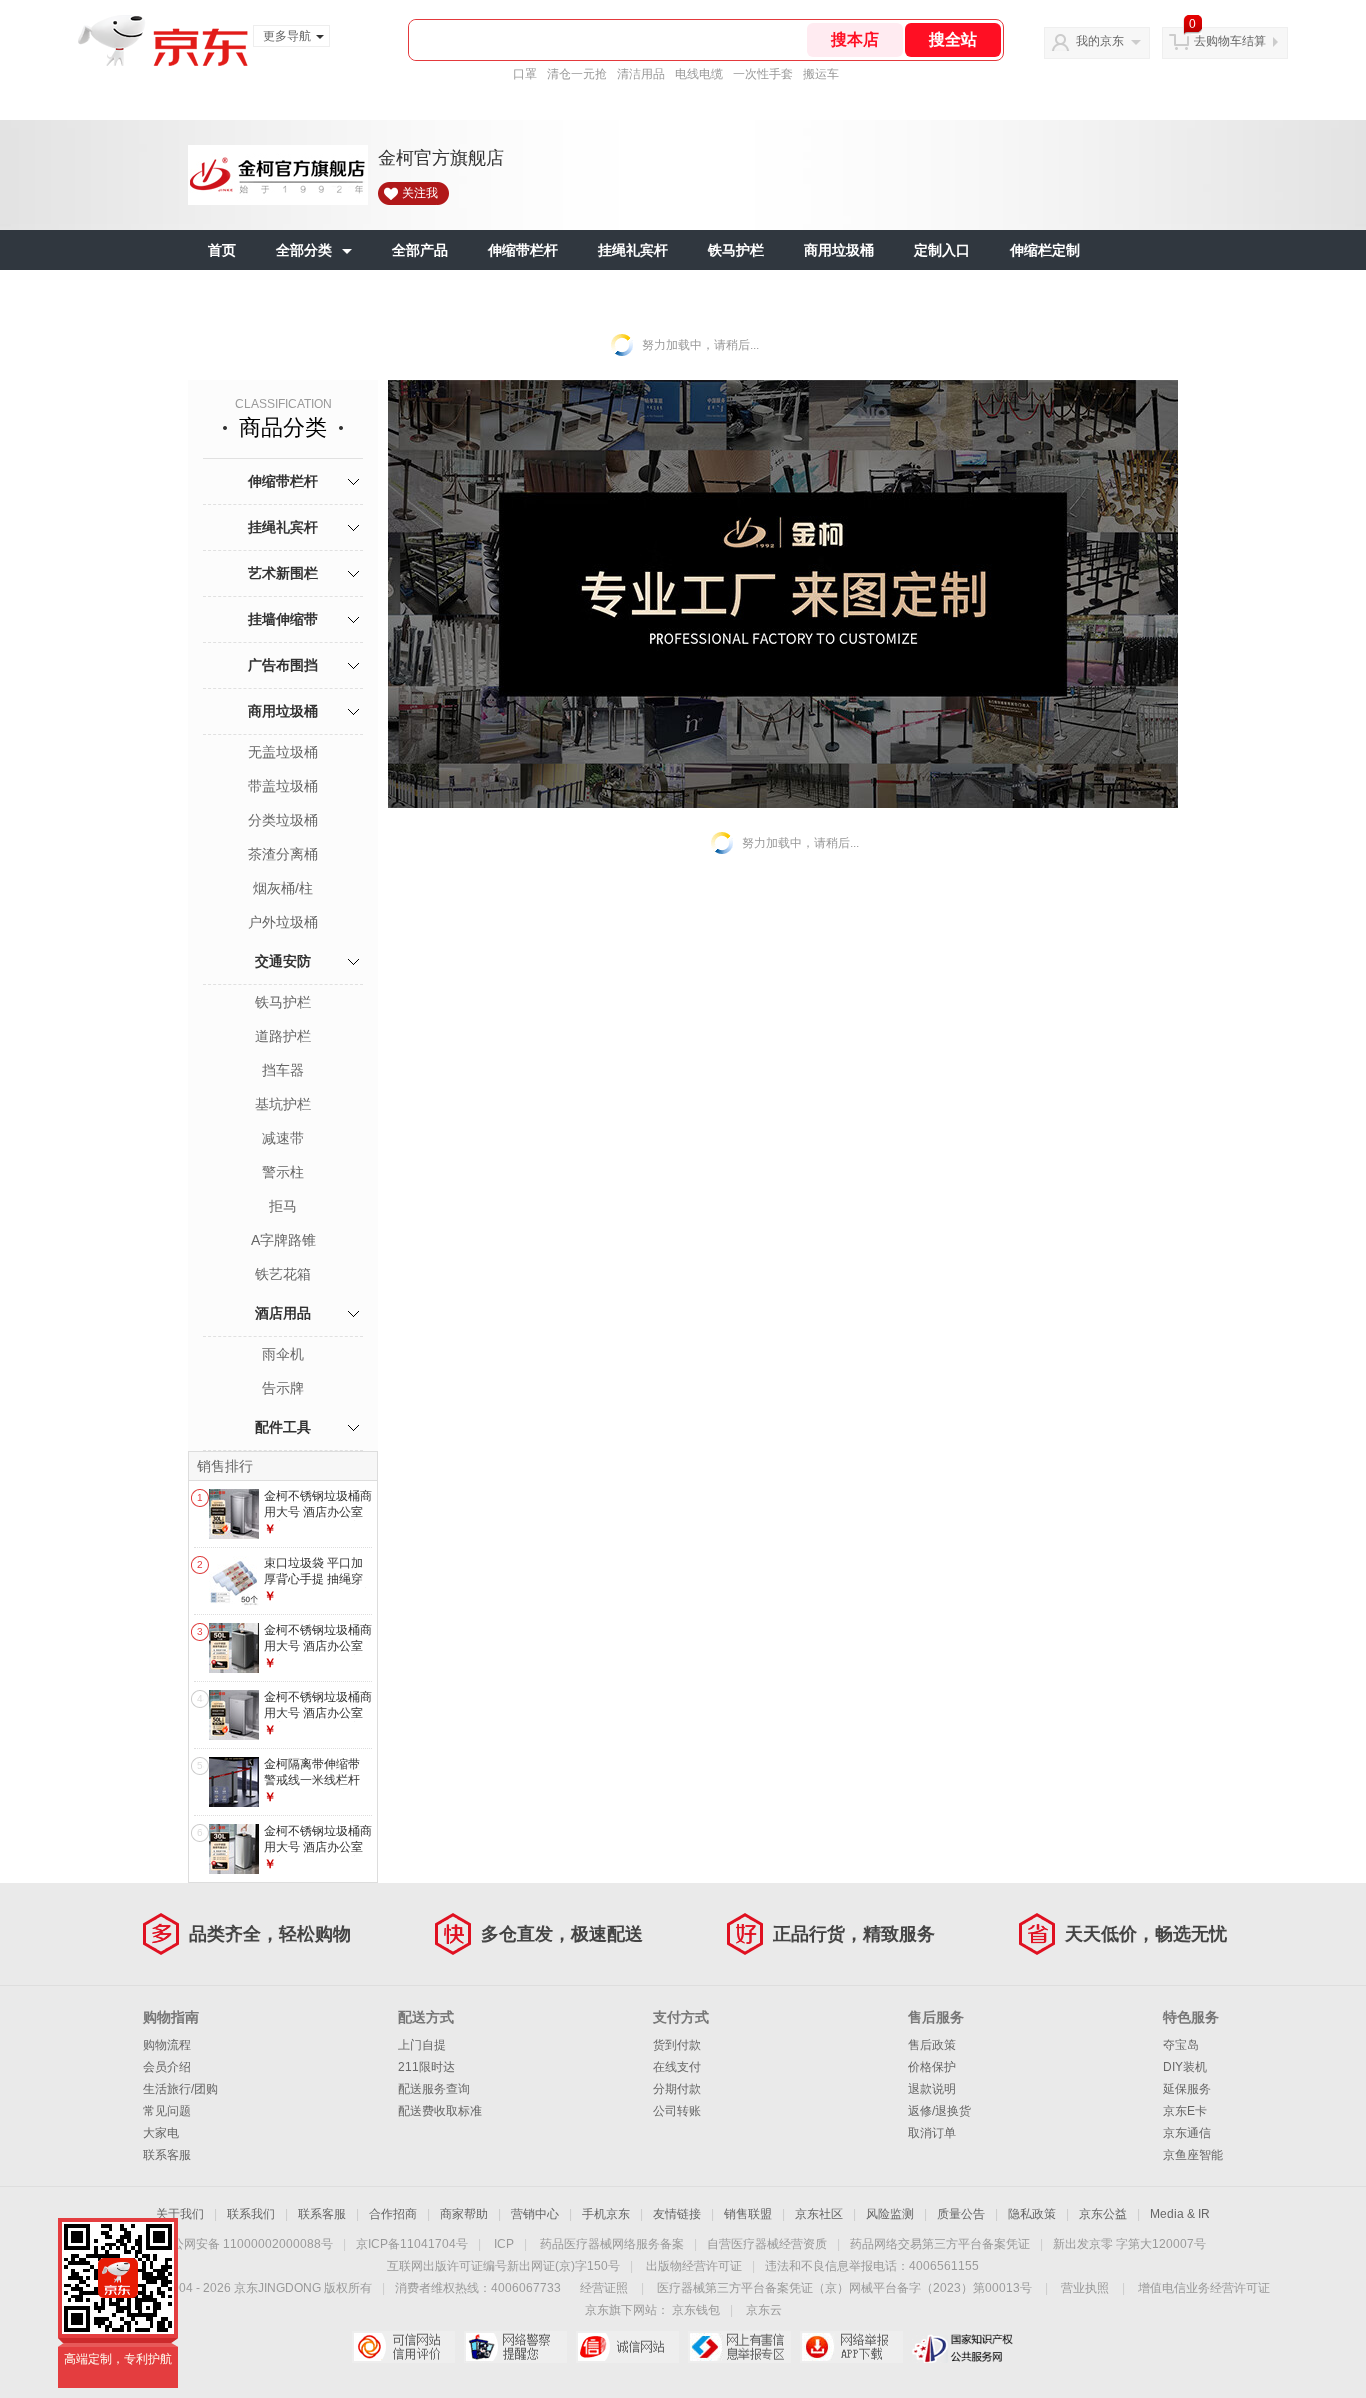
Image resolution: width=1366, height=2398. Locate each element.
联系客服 (167, 2155)
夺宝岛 (1181, 2045)
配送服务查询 (434, 2089)
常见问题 (167, 2111)
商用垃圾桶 (839, 250)
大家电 (161, 2133)
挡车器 (283, 1070)
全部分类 (304, 250)
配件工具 (283, 1427)
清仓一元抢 (577, 74)
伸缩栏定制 (1045, 250)
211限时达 (426, 2067)
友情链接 (677, 2214)
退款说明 (932, 2089)
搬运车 (821, 74)
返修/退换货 (939, 2111)
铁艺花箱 (283, 1274)
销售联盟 (748, 2214)
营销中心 (535, 2214)
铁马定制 (236, 290)
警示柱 (283, 1172)
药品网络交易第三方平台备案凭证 (940, 2244)
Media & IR (1180, 2214)
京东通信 (1187, 2133)
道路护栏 (283, 1036)
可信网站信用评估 (403, 2347)
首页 (222, 250)
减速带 (283, 1138)
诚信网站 (627, 2347)
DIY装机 (1185, 2067)
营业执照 (1085, 2288)
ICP (504, 2244)
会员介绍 (167, 2067)
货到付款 (677, 2045)
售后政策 (932, 2045)
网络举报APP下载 (851, 2347)
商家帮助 (464, 2214)
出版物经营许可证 (694, 2266)
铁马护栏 (736, 250)
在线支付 (677, 2067)
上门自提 (422, 2045)
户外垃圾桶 (283, 922)
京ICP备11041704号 (412, 2244)
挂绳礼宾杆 (633, 250)
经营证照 (604, 2288)
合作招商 (393, 2214)
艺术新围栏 (283, 573)
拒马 (283, 1206)
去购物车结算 (1230, 41)
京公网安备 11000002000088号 (246, 2244)
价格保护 (932, 2067)
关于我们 (180, 2214)
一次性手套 (763, 74)
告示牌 (283, 1388)
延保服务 (1187, 2089)
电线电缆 (699, 74)
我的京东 (1100, 41)
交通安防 (283, 961)
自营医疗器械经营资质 (767, 2244)
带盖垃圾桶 (283, 786)
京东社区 (819, 2214)
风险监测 (890, 2214)
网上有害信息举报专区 (739, 2347)
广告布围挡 (283, 665)
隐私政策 (1032, 2214)
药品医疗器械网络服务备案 (612, 2244)
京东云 (764, 2310)
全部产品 (420, 250)
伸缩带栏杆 (523, 250)
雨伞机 (283, 1354)
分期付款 (677, 2089)
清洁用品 (641, 74)
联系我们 (251, 2214)
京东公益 (1103, 2214)
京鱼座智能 (1193, 2155)
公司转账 (677, 2111)
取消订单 (932, 2133)
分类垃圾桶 (283, 820)
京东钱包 (696, 2310)
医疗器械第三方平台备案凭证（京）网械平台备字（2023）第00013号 (844, 2288)
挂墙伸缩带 (283, 619)
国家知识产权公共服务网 (963, 2347)
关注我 (420, 193)
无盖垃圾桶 (283, 752)
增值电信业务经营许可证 (1204, 2288)
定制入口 (942, 250)
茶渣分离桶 (283, 854)
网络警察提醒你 (515, 2347)
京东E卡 (1185, 2111)
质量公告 (961, 2214)
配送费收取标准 (440, 2111)
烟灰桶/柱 (283, 888)
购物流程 (167, 2045)
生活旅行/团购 (180, 2089)
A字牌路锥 (283, 1240)
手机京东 (606, 2214)
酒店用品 (283, 1313)
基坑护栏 (283, 1104)
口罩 (525, 74)
